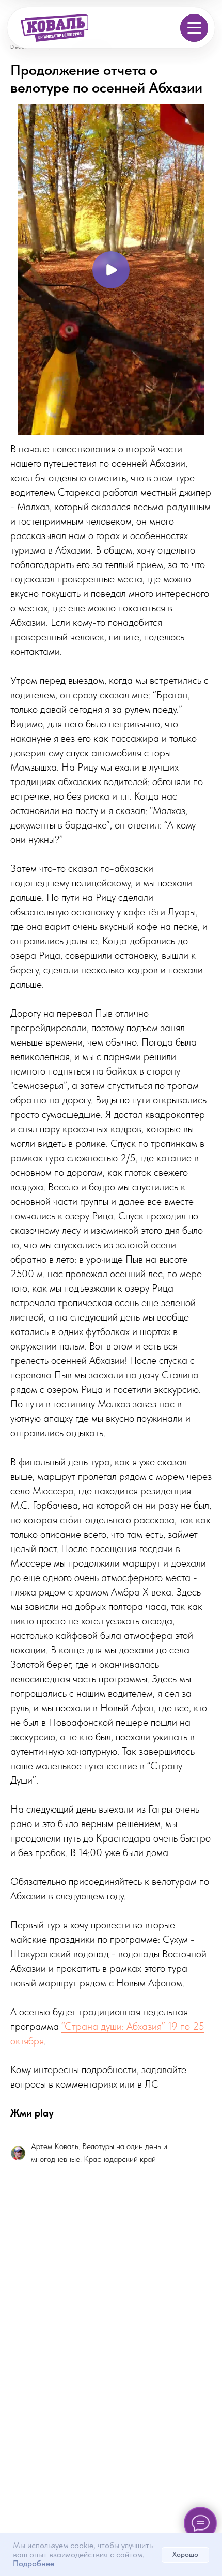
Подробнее (34, 2563)
